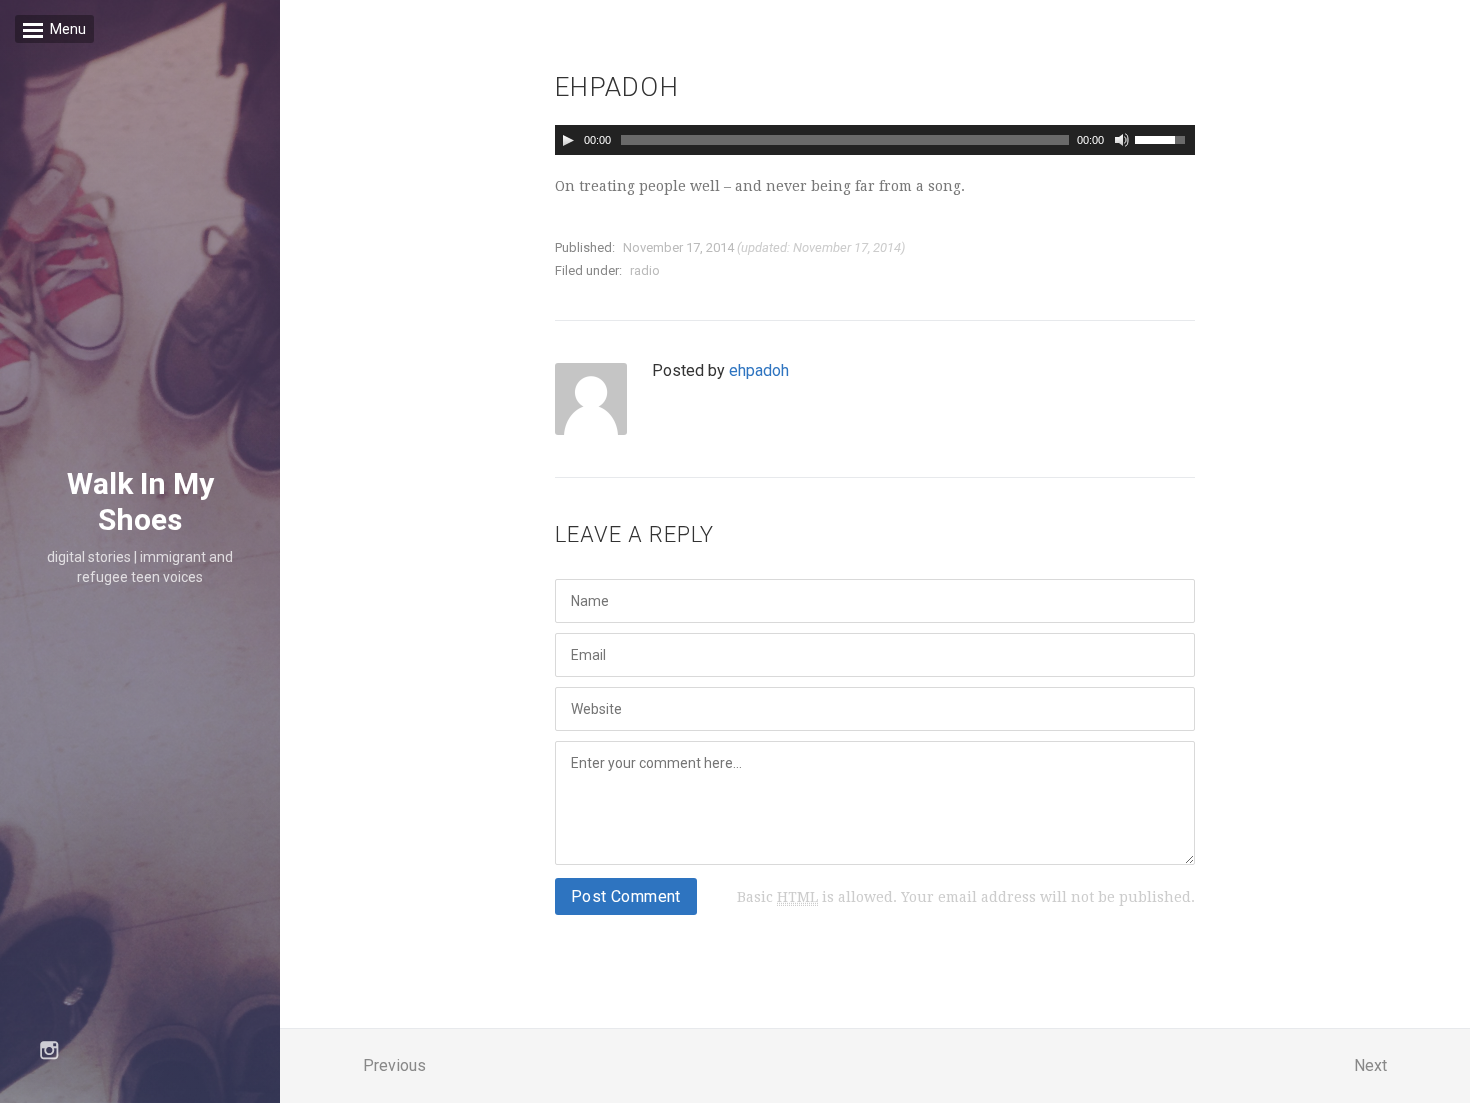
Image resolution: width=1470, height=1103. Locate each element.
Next (1370, 1065)
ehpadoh (759, 370)
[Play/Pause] (568, 140)
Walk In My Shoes (140, 502)
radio (645, 270)
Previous (394, 1065)
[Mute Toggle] (1122, 140)
